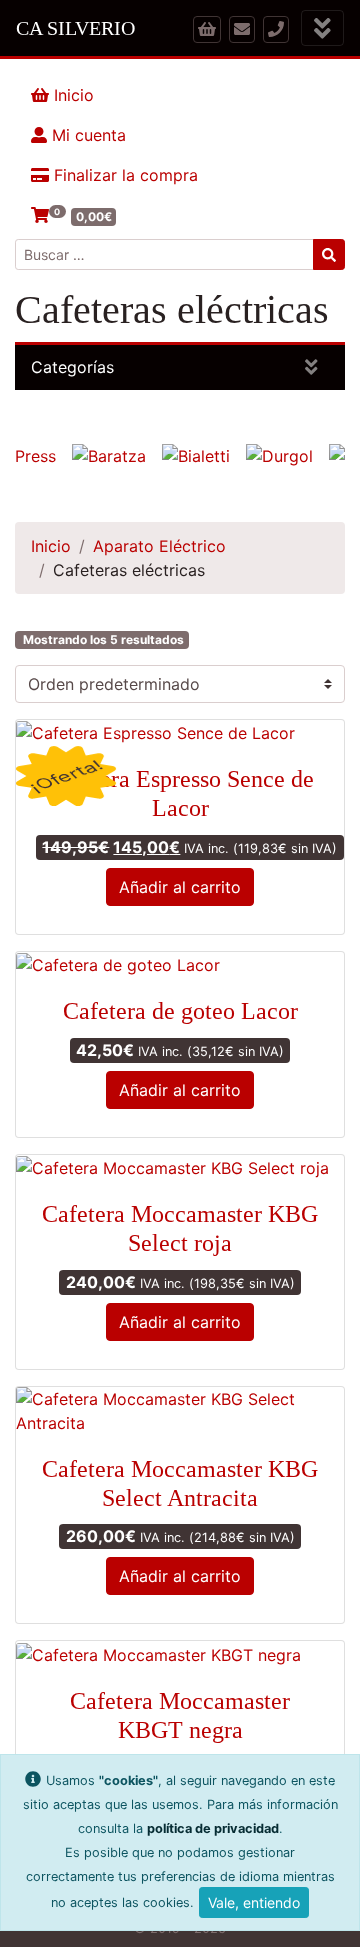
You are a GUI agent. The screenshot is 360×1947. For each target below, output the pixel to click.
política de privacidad (213, 1828)
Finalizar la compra (123, 175)
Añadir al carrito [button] (180, 887)
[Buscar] (329, 254)
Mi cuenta (86, 135)
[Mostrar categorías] (311, 367)
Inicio (71, 95)
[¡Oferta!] (180, 733)
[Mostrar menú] (322, 28)
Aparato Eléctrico (159, 546)
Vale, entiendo (254, 1902)
